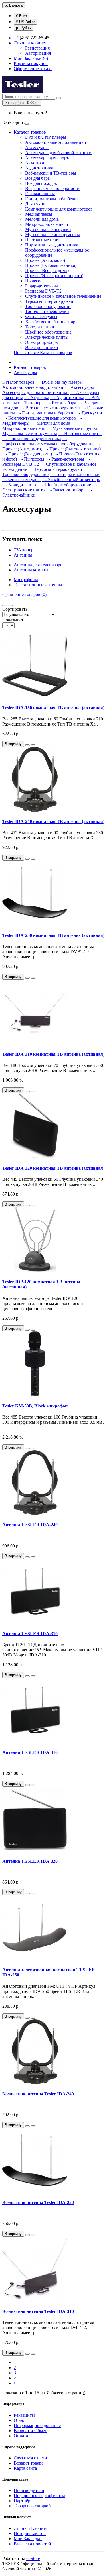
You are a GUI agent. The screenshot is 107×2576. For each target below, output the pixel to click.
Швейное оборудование (48, 332)
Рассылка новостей (32, 2544)
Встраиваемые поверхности (52, 188)
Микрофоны (26, 580)
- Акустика (37, 398)
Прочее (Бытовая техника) (51, 265)
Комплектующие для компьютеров (59, 209)
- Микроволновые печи (39, 426)
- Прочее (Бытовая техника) (72, 449)
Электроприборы (42, 342)
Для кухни (35, 204)
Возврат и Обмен (31, 2431)
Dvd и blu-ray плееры (46, 137)
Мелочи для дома (42, 219)
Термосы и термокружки (49, 301)
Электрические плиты (47, 337)
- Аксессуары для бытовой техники (51, 390)
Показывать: (14, 620)
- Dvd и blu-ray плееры (59, 382)
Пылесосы (35, 281)
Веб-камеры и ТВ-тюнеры (51, 173)
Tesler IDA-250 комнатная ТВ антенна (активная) (53, 935)
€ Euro (21, 16)
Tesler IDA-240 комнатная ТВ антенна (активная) (53, 821)
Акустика (35, 163)
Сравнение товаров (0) (24, 594)
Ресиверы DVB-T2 (43, 291)
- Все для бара (61, 403)
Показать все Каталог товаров (43, 353)
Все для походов (41, 183)
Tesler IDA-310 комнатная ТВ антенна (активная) (53, 1054)
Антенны (23, 555)
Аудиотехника (39, 168)
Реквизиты (24, 2415)
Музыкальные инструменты (53, 235)
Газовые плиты (40, 194)
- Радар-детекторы (65, 459)
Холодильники (40, 327)
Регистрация (37, 48)
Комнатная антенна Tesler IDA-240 (38, 2094)
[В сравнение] (33, 745)
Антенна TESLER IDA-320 (30, 1861)
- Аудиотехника (67, 398)
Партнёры (24, 2501)
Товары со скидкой (32, 2506)
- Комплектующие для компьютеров (39, 418)
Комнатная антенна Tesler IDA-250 (38, 2202)
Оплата (21, 2436)
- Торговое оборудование (45, 472)
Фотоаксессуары (41, 317)
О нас (19, 2420)
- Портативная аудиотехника (32, 439)
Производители (29, 2490)
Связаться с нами (30, 2458)
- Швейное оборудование (65, 485)
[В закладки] (27, 745)
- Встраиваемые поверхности (50, 408)
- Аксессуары (79, 387)
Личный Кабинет (31, 2528)
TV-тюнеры (25, 550)
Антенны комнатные (34, 570)
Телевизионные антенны (38, 585)
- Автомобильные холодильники (46, 385)
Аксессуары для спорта (48, 158)
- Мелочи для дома (50, 423)
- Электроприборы (67, 490)
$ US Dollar (25, 22)
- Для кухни (89, 413)
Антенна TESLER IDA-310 (30, 1634)
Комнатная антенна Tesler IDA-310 (38, 2311)
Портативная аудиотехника (52, 245)
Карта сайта (25, 2468)
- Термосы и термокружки (55, 469)
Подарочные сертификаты (39, 2496)
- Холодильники (20, 485)
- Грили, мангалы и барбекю (45, 413)
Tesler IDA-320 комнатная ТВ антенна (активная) (53, 1168)
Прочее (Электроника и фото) (54, 276)
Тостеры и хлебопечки (47, 311)
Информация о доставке (37, 2425)
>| (15, 2383)
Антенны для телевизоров (39, 565)
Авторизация (38, 53)
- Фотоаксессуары (21, 480)
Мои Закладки (28, 2539)
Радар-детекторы (42, 286)
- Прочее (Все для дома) (27, 454)
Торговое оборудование (48, 306)
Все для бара (37, 178)
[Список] (5, 606)
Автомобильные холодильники (56, 142)
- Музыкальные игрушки (72, 428)
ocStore (33, 2558)
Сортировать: (15, 609)
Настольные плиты (44, 240)
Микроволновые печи (47, 224)
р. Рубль (23, 28)
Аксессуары (37, 147)
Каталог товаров (30, 132)
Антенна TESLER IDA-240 (30, 1525)
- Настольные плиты (80, 433)
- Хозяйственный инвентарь (71, 480)
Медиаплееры (39, 214)
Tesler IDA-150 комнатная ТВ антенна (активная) (53, 708)
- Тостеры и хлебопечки (75, 474)
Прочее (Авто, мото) (45, 260)
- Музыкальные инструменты (53, 431)
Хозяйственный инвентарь (51, 322)
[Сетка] (10, 606)
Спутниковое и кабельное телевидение (63, 296)
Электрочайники (42, 347)
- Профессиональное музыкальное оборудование (48, 441)
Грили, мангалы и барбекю (51, 199)
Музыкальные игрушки (48, 229)
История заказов (30, 2533)
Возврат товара (29, 2463)
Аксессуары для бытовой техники (58, 153)
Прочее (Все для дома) (47, 270)
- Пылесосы (31, 459)
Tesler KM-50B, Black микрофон (35, 1406)
